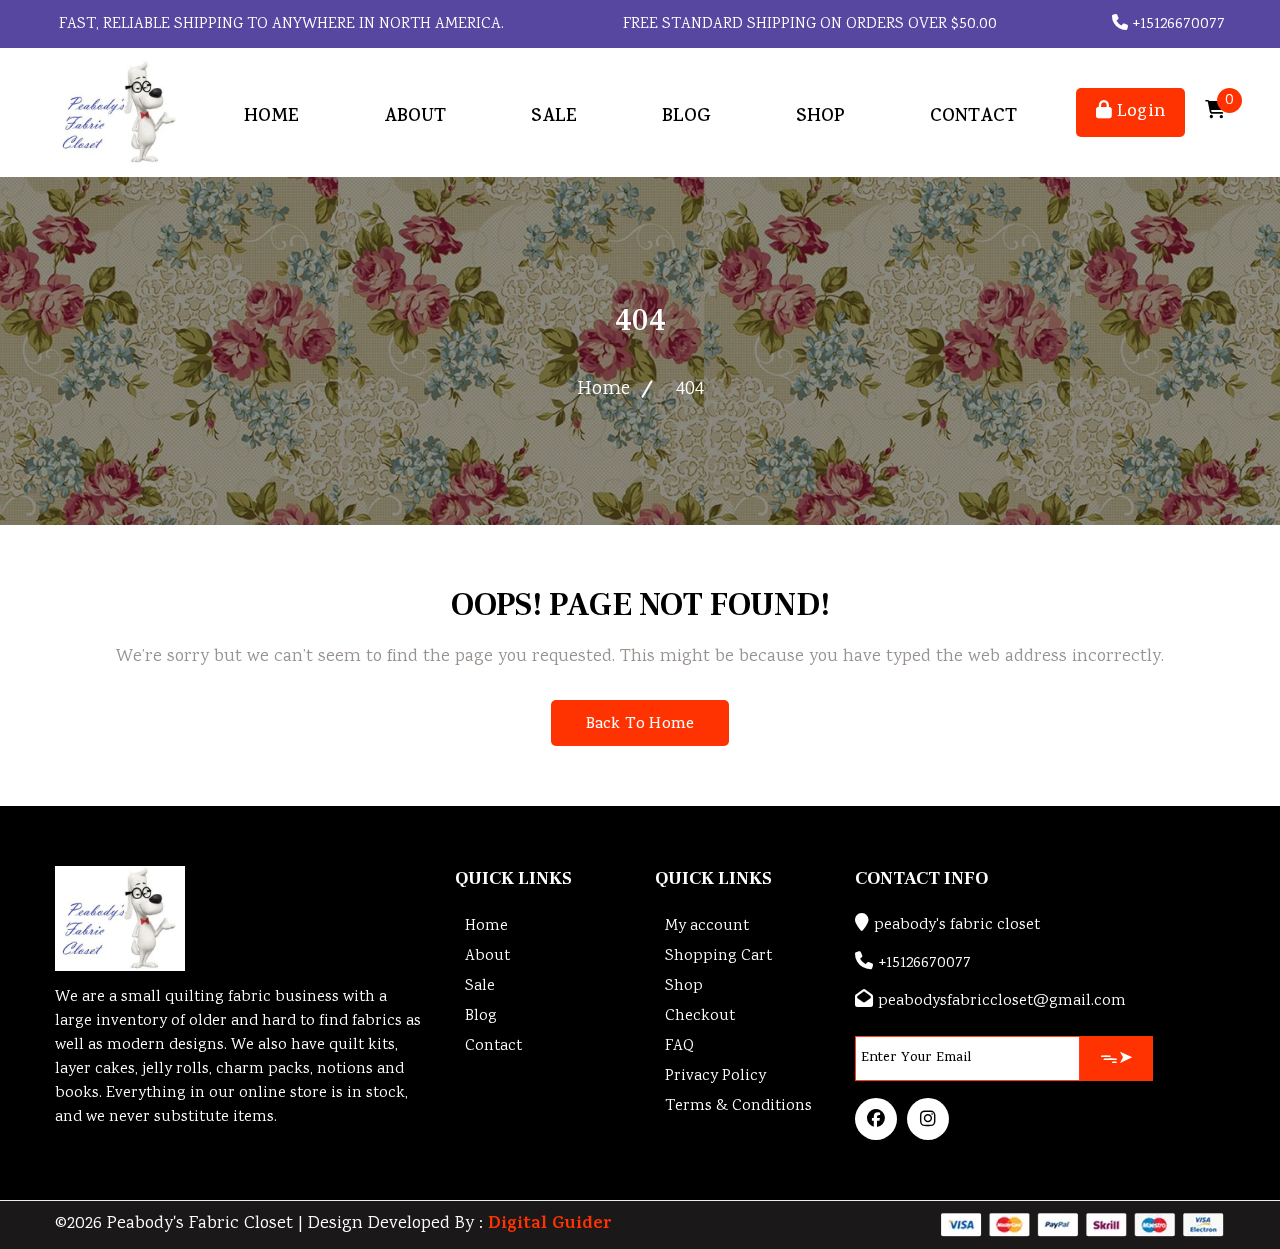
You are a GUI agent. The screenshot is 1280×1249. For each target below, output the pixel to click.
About (415, 117)
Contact (973, 117)
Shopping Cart (718, 956)
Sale (554, 117)
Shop (820, 117)
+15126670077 (1176, 24)
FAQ (679, 1046)
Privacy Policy (715, 1076)
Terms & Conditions (738, 1106)
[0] (1215, 112)
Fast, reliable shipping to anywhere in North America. (279, 24)
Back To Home (640, 725)
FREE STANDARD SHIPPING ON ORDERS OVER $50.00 (808, 24)
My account (707, 926)
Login (1138, 112)
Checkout (700, 1016)
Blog (686, 117)
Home (271, 117)
